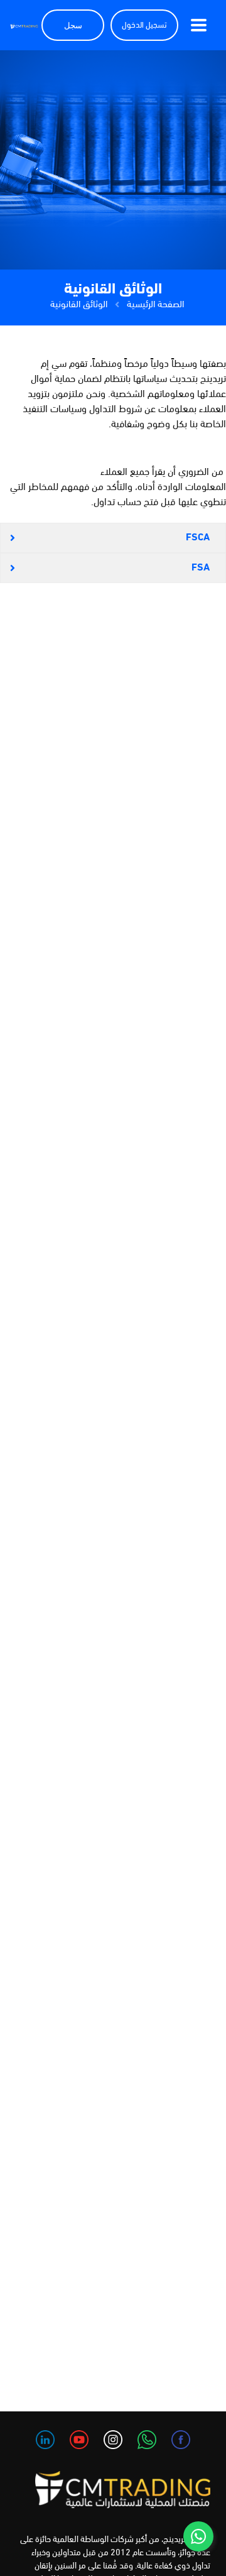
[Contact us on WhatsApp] (198, 2536)
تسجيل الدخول (144, 25)
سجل (73, 25)
